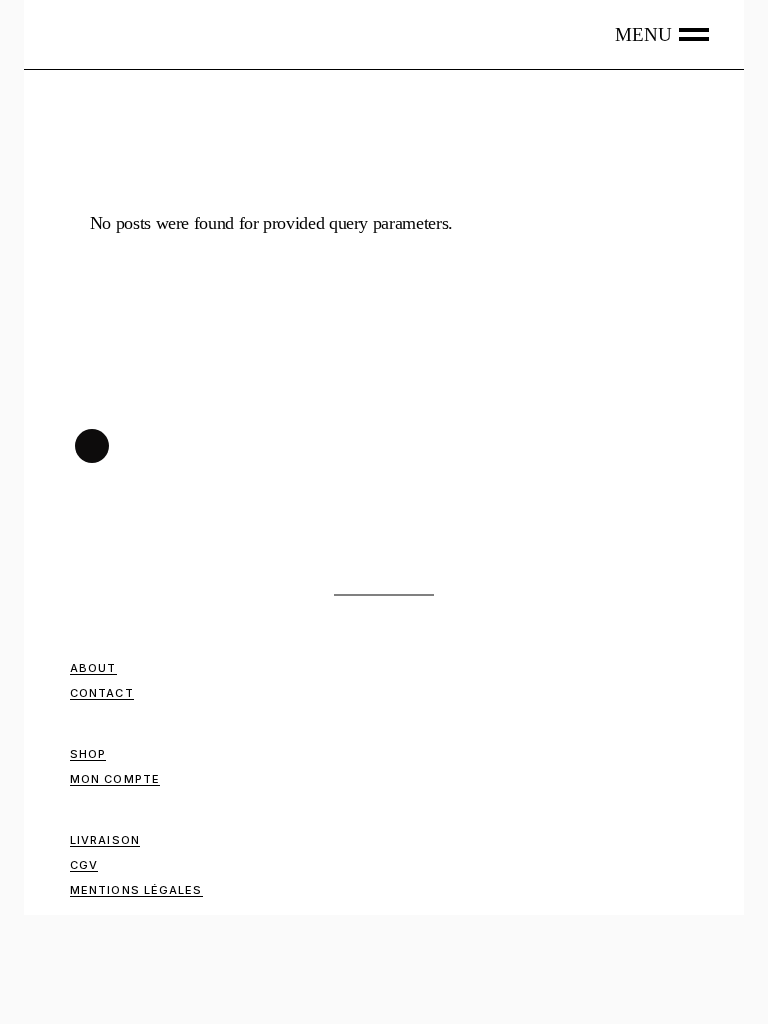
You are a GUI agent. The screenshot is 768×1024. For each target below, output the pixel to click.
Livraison (105, 840)
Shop (88, 754)
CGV (84, 865)
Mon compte (115, 779)
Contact (102, 693)
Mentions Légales (136, 890)
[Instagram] (92, 446)
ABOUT (93, 668)
